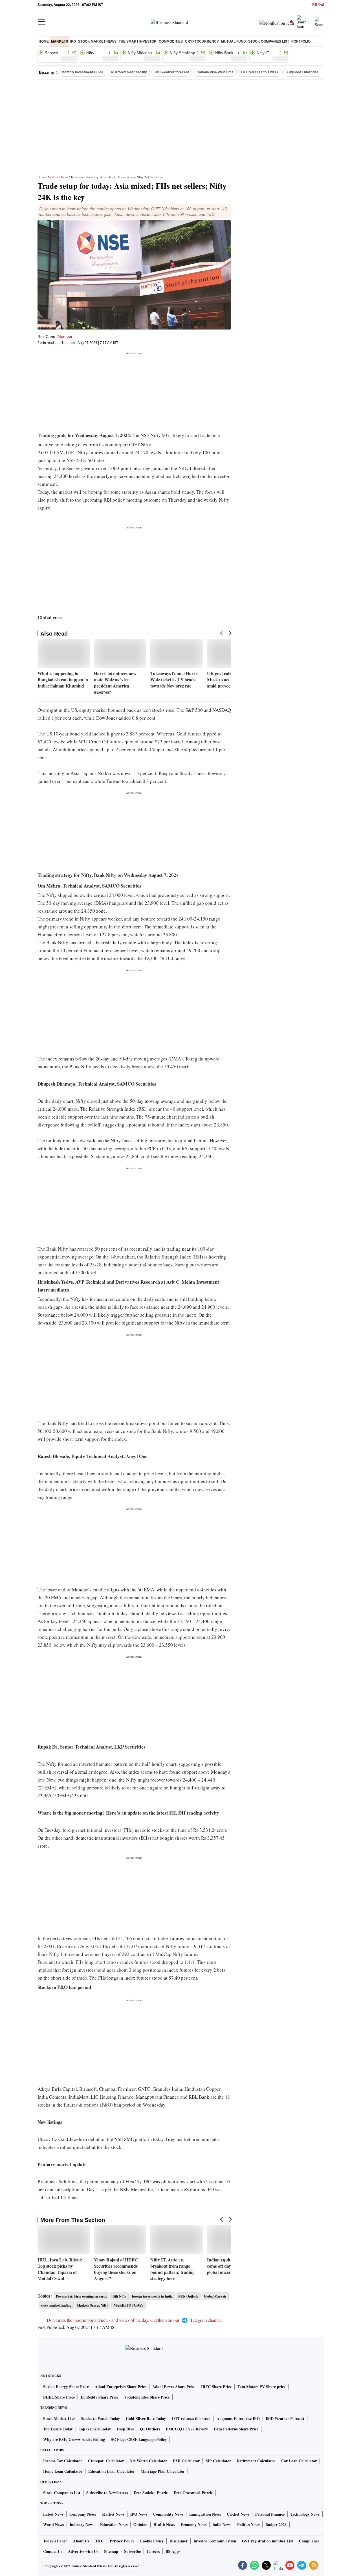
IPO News (139, 2514)
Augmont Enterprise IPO (306, 72)
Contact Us (53, 2551)
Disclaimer (179, 2541)
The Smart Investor (138, 41)
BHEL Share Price (59, 2397)
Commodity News (168, 2514)
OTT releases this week (260, 72)
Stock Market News (97, 41)
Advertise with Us (83, 2551)
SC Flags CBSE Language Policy (139, 2439)
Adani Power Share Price (174, 2387)
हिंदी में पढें (318, 5)
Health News (164, 2525)
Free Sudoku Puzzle (151, 2493)
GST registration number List (268, 2541)
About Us (81, 2541)
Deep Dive (125, 2429)
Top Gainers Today (95, 2429)
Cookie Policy (152, 2541)
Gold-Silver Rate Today (146, 2418)
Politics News (248, 2525)
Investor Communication (215, 2541)
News (64, 177)
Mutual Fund (234, 41)
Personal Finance (270, 2514)
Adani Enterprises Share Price (121, 2387)
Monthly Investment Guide (82, 72)
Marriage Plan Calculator (163, 2471)
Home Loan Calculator (63, 2471)
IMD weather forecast (172, 72)
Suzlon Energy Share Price (66, 2387)
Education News (114, 2525)
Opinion (140, 2525)
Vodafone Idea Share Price (147, 2397)
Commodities (171, 41)
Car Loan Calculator (299, 2461)
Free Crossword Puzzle (193, 2493)
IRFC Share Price (216, 2387)
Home (44, 41)
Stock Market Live (59, 2418)
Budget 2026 (276, 2525)
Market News (113, 2514)
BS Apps (173, 2551)
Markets (60, 41)
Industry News (82, 2525)
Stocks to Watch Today (100, 2418)
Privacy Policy (122, 2541)
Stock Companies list (269, 41)
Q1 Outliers (150, 2429)
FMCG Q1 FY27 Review (187, 2429)
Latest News (53, 2514)
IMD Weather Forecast (285, 2418)
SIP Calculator (218, 2461)
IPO (73, 41)
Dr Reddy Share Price (99, 2397)
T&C (99, 2541)
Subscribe (132, 2551)
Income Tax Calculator (63, 2461)
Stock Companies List (62, 2493)
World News (53, 2525)
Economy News (194, 2525)
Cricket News (238, 2514)
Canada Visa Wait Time (215, 72)
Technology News (305, 2514)
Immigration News (205, 2514)
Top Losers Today (58, 2429)
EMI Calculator (186, 2461)
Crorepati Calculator (106, 2461)
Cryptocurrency (202, 41)
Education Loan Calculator (112, 2471)
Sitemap (111, 2551)
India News (222, 2525)
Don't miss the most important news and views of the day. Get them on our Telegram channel (134, 2320)
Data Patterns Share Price (236, 2429)
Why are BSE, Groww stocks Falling (74, 2439)
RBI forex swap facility (129, 72)
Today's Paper (55, 2541)
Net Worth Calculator (148, 2461)
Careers (153, 2551)
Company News (83, 2514)
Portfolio (301, 41)
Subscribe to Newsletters (107, 2493)
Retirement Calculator (256, 2461)
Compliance (309, 2541)
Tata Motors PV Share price (261, 2387)
